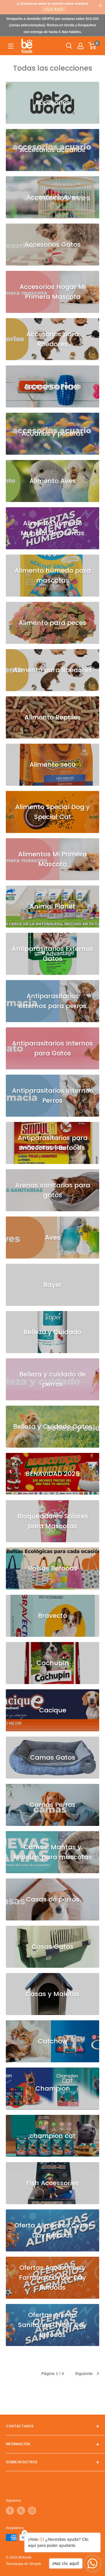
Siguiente (84, 2373)
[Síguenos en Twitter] (21, 2511)
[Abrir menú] (11, 46)
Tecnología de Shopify (23, 2564)
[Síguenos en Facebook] (10, 2511)
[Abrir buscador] (69, 46)
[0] (92, 46)
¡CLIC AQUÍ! (54, 9)
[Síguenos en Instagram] (32, 2511)
